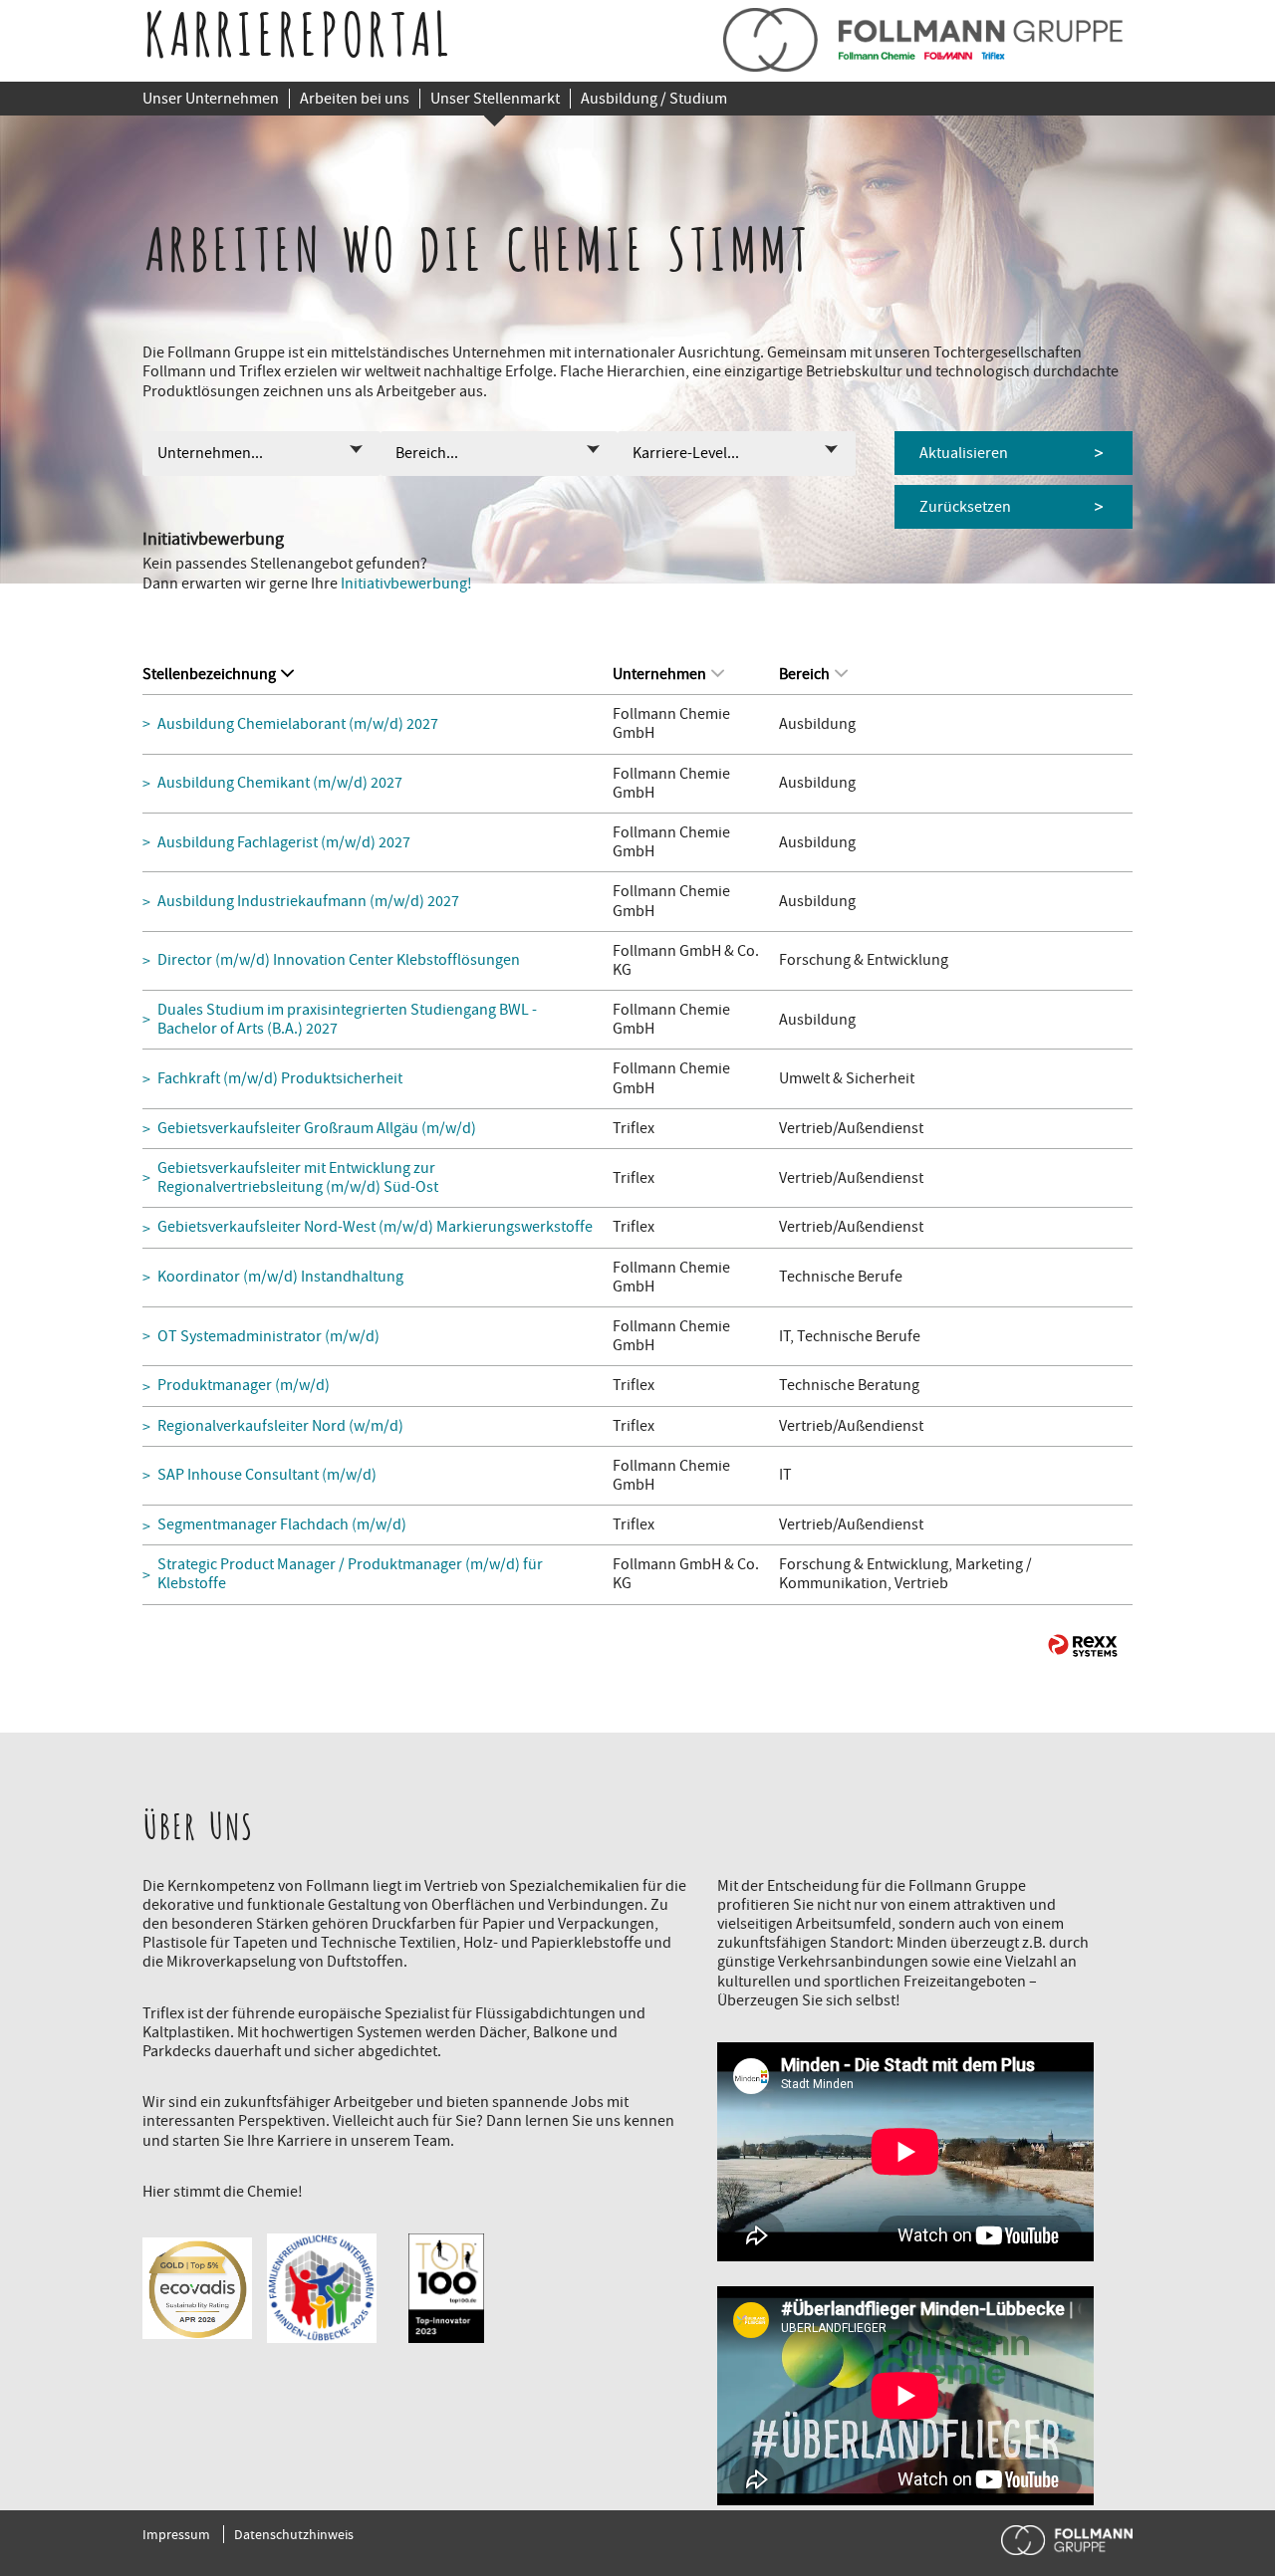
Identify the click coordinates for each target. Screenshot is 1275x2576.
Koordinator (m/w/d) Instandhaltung (280, 1277)
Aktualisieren (964, 453)
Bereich (804, 674)
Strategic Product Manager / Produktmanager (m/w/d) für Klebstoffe (350, 1574)
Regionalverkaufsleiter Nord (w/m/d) (280, 1426)
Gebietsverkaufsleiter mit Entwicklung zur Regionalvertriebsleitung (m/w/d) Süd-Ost (298, 1178)
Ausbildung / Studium (654, 99)
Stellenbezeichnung (209, 674)
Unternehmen (659, 674)
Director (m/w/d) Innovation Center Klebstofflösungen (339, 960)
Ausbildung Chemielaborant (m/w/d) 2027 (298, 724)
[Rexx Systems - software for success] (1083, 1645)
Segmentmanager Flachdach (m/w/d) (282, 1525)
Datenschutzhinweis (294, 2534)
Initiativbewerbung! (406, 584)
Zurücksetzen (965, 507)
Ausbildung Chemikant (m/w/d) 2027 (280, 783)
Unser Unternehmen (211, 99)
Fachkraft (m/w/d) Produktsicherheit (280, 1079)
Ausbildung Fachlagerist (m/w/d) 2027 (284, 843)
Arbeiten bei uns (355, 99)
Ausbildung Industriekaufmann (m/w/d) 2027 (308, 902)
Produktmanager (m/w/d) (244, 1386)
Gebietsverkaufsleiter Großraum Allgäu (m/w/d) (317, 1129)
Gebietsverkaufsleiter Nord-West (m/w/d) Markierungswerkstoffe (375, 1227)
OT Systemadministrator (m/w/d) (268, 1337)
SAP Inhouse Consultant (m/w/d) (267, 1475)
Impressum (176, 2534)
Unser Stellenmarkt (495, 99)
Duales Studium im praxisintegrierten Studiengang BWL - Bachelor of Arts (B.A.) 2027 (347, 1020)
